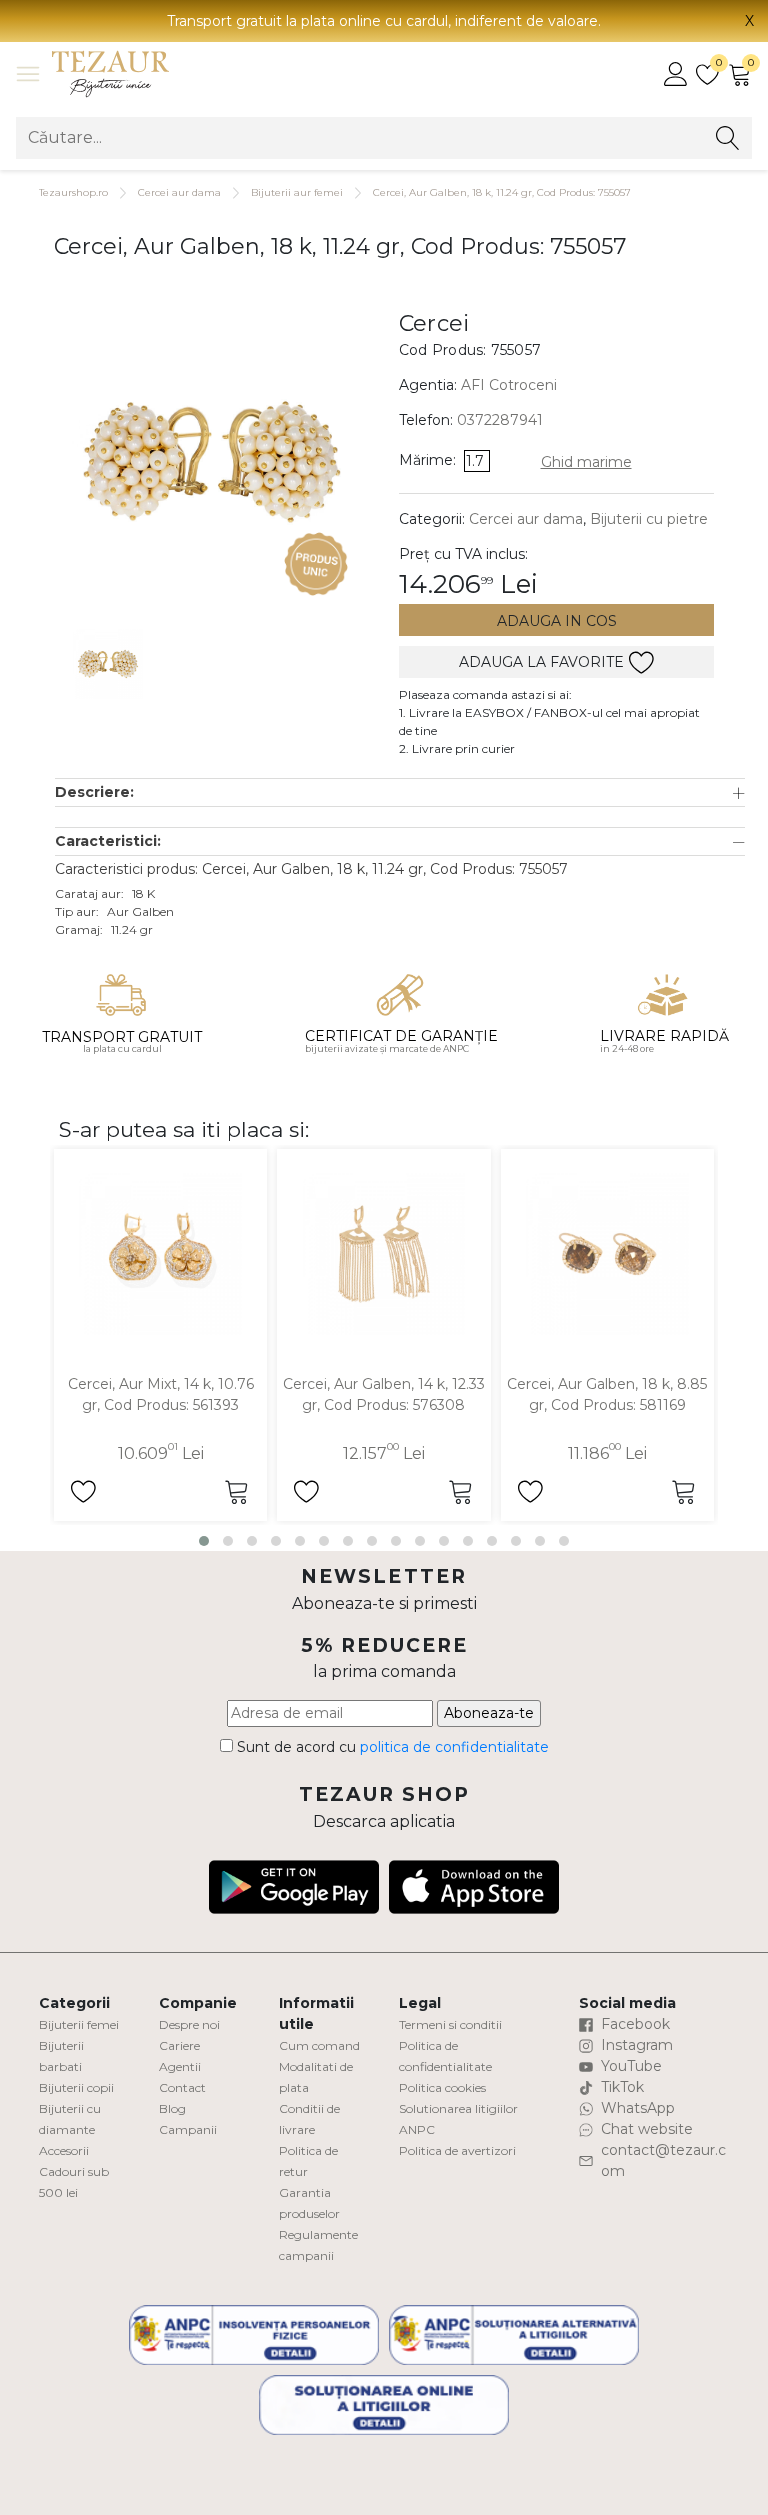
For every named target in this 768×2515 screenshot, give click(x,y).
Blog (172, 2108)
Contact (182, 2087)
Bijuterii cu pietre (649, 519)
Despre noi (189, 2024)
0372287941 (500, 420)
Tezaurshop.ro (73, 192)
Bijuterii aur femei (297, 192)
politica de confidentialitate (454, 1747)
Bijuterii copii (76, 2087)
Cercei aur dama (179, 192)
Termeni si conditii (450, 2024)
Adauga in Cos (557, 621)
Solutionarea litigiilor (458, 2108)
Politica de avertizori (457, 2150)
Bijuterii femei (79, 2024)
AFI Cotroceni (509, 385)
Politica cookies (442, 2087)
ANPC (417, 2129)
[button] (400, 792)
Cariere (179, 2045)
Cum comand (319, 2045)
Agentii (180, 2066)
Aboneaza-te (489, 1713)
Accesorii (64, 2150)
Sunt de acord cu (391, 1747)
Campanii (188, 2129)
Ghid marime (586, 462)
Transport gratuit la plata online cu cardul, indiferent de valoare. (384, 21)
